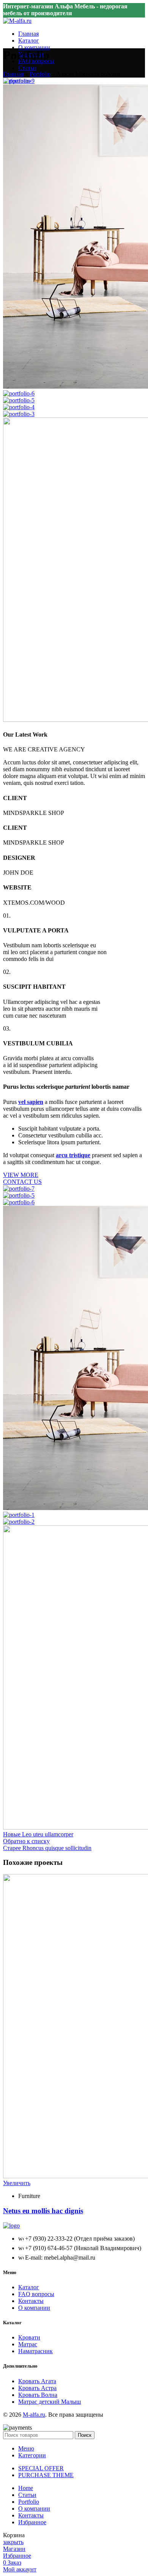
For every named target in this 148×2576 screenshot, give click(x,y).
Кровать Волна (38, 2395)
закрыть (13, 2542)
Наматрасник (35, 2351)
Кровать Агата (37, 2381)
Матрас (28, 2344)
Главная (13, 74)
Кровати (29, 2337)
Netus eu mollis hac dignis (43, 2211)
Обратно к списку (26, 1841)
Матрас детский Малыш (50, 2402)
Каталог (29, 2287)
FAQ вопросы (36, 2294)
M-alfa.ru (34, 2415)
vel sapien (31, 1102)
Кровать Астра (37, 2388)
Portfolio (40, 74)
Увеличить (17, 2183)
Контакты (31, 2301)
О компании (34, 2308)
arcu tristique (73, 1155)
